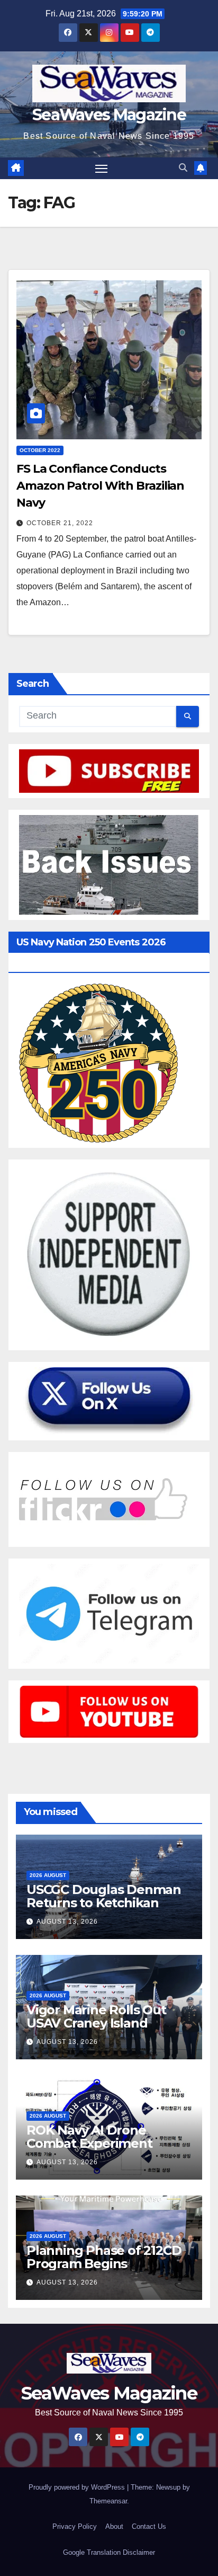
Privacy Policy (75, 2526)
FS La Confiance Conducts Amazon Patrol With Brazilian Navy (100, 486)
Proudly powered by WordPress (78, 2487)
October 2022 (40, 450)
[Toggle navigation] (102, 169)
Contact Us (149, 2526)
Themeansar (108, 2501)
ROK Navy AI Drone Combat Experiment (89, 2137)
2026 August (48, 1875)
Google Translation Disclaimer (109, 2552)
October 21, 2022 (60, 523)
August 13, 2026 (67, 1922)
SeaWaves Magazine (109, 115)
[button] (183, 168)
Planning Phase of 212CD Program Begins (104, 2257)
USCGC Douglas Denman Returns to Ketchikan (104, 1896)
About (114, 2526)
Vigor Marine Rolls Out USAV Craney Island (96, 2016)
